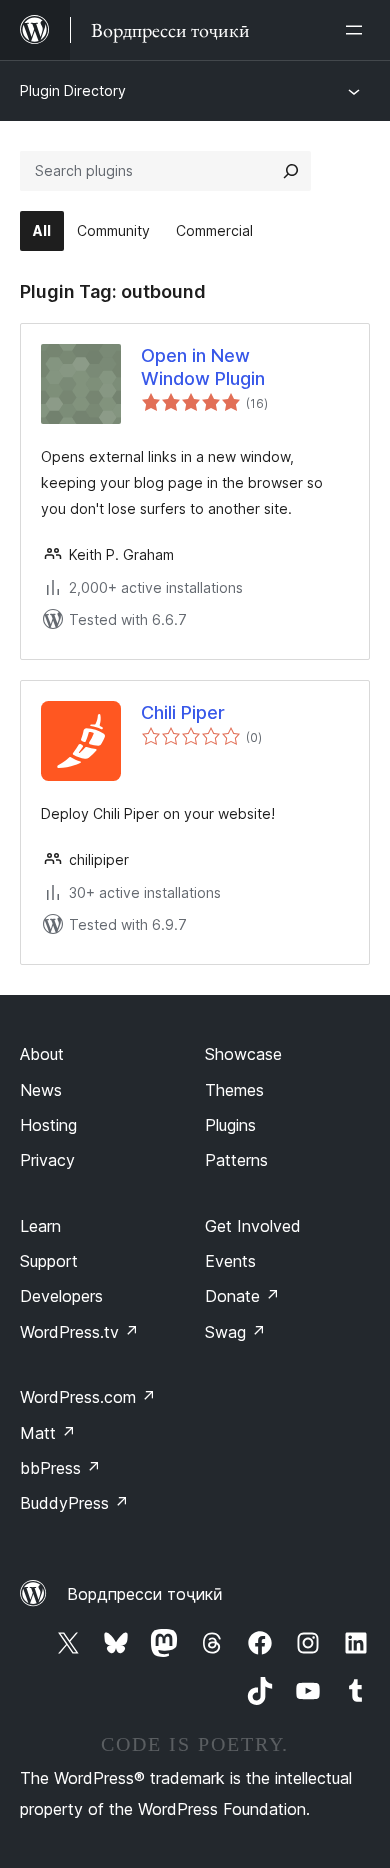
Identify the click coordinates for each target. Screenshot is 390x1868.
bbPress (60, 1468)
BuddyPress (74, 1503)
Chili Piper (183, 712)
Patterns (236, 1160)
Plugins (230, 1125)
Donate (242, 1296)
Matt (48, 1433)
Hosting (48, 1125)
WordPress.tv (79, 1332)
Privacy (47, 1160)
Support (49, 1261)
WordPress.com (88, 1397)
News (41, 1090)
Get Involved (253, 1226)
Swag (235, 1332)
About (42, 1054)
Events (230, 1261)
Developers (61, 1296)
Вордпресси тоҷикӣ (145, 1594)
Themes (234, 1090)
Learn (40, 1226)
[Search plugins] (291, 171)
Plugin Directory (73, 90)
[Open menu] (358, 30)
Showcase (243, 1054)
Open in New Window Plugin (203, 367)
